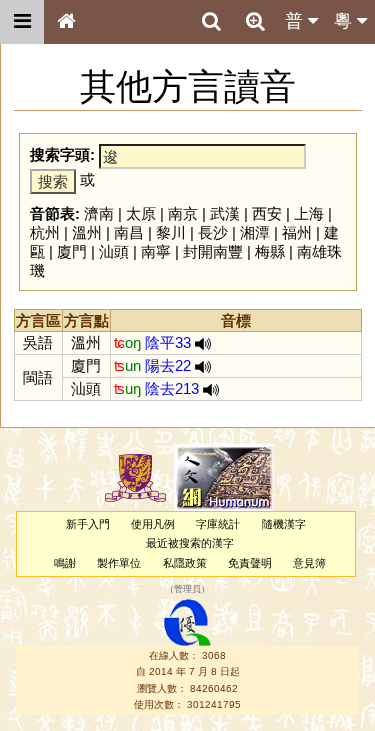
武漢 (225, 213)
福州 (297, 232)
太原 (141, 213)
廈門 (72, 251)
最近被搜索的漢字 (190, 543)
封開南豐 (213, 251)
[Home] (66, 22)
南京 (183, 213)
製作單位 (119, 563)
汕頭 (114, 251)
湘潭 (255, 232)
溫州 (87, 232)
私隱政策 (185, 563)
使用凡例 (153, 524)
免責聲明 (250, 563)
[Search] (211, 22)
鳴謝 (65, 563)
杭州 (45, 232)
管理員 (187, 589)
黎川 (171, 232)
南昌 (129, 232)
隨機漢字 (284, 524)
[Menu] (22, 22)
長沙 (213, 232)
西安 (267, 213)
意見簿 (309, 563)
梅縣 (270, 251)
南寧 (156, 251)
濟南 (99, 213)
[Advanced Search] (255, 21)
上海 (309, 213)
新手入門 (88, 524)
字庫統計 (218, 524)
